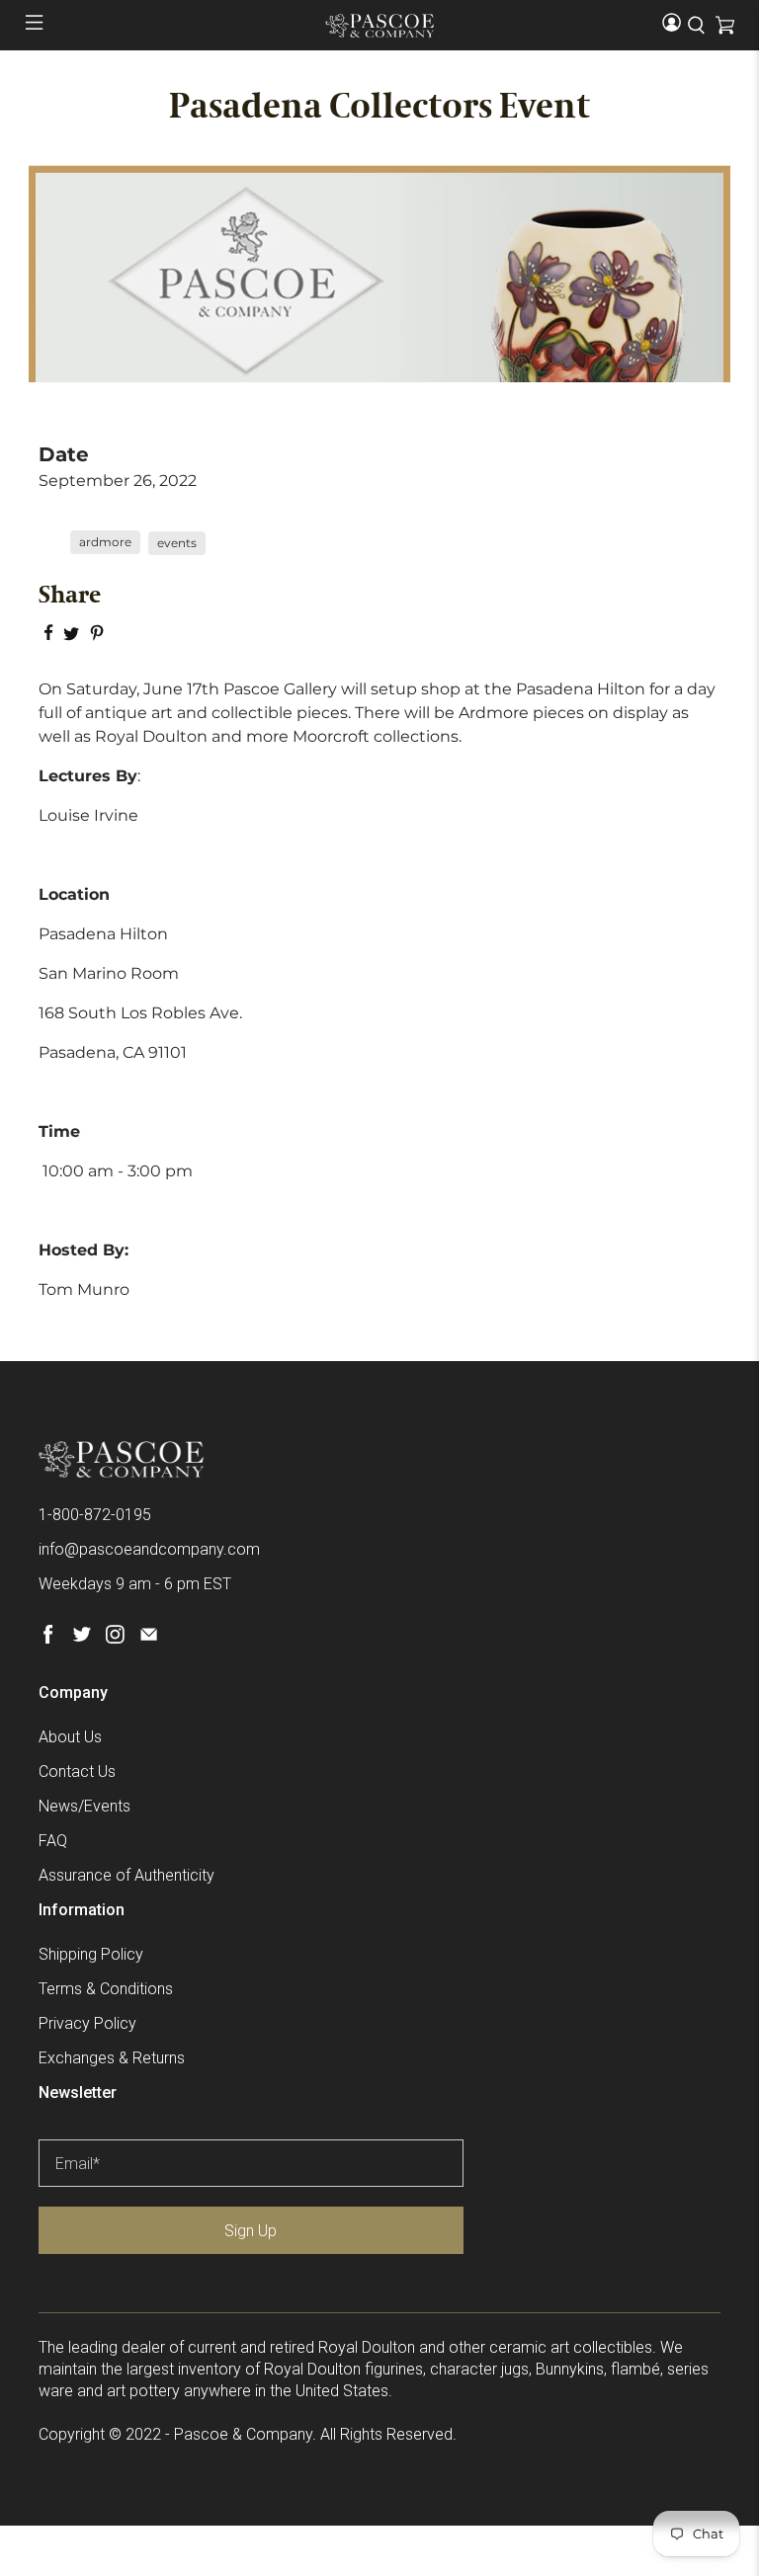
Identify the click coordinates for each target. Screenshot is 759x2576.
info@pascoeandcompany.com (149, 1549)
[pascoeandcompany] (379, 26)
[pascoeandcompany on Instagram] (115, 1638)
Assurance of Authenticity (126, 1875)
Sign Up (251, 2231)
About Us (70, 1737)
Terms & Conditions (106, 1989)
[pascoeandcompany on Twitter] (82, 1638)
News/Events (84, 1806)
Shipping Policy (91, 1954)
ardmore (105, 542)
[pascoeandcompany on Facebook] (48, 1638)
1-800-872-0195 (95, 1515)
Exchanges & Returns (112, 2058)
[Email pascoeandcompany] (149, 1638)
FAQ (53, 1841)
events (177, 543)
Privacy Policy (87, 2023)
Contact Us (77, 1771)
